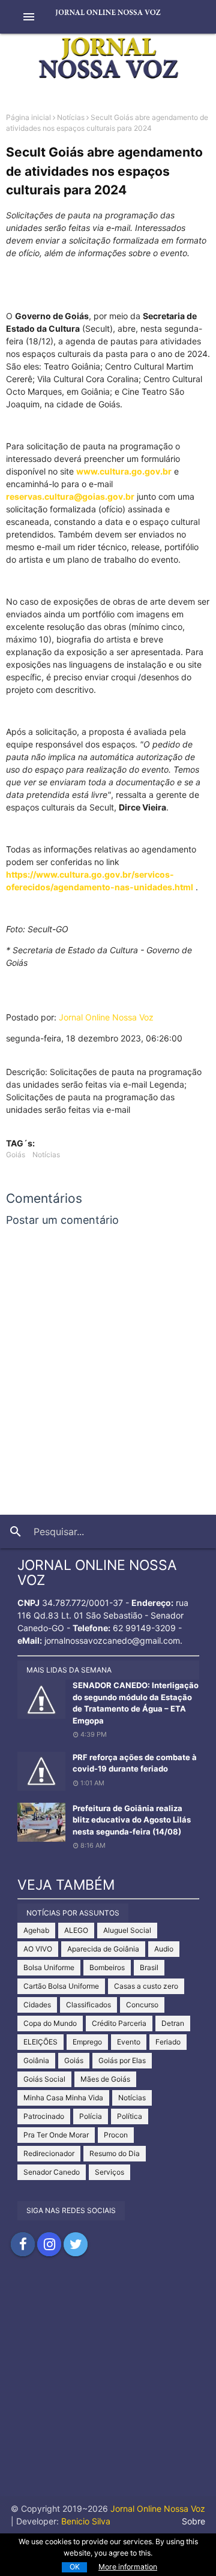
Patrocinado (44, 2116)
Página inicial (28, 117)
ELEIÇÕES (40, 2042)
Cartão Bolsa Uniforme (61, 1986)
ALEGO (76, 1930)
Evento (129, 2042)
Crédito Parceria (119, 2023)
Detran (173, 2023)
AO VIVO (38, 1949)
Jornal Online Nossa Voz (106, 1017)
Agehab (36, 1930)
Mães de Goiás (105, 2079)
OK (75, 2567)
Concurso (142, 2005)
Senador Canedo (52, 2172)
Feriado (168, 2042)
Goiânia (36, 2060)
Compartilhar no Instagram (49, 2244)
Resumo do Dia (115, 2153)
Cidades (37, 2005)
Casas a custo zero (146, 1986)
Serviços (109, 2172)
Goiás (16, 1155)
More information (128, 2567)
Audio (164, 1949)
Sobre (193, 2521)
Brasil (149, 1967)
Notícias (71, 117)
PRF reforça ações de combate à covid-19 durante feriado (135, 1763)
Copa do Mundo (50, 2023)
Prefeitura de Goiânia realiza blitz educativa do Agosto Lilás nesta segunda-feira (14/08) (132, 1820)
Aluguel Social (127, 1930)
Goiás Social (44, 2079)
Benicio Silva (86, 2521)
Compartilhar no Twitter (76, 2244)
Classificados (88, 2005)
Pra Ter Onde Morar (56, 2135)
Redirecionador (49, 2153)
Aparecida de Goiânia (103, 1949)
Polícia (91, 2116)
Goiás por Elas (122, 2060)
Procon (116, 2135)
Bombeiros (107, 1967)
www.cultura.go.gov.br (124, 471)
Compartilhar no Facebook (23, 2244)
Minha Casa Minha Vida (63, 2098)
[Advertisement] (108, 2388)
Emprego (87, 2042)
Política (130, 2116)
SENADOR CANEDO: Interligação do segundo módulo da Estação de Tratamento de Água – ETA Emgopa (136, 1703)
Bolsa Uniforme (49, 1967)
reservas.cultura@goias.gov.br (70, 496)
